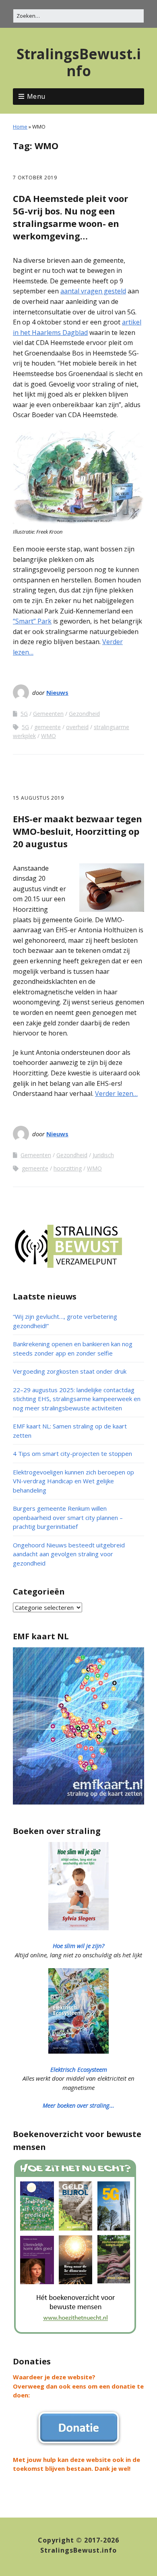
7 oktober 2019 (35, 178)
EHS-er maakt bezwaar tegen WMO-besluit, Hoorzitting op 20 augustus (77, 831)
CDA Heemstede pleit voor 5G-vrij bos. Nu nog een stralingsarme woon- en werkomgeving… (70, 217)
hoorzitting (68, 1168)
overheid (77, 727)
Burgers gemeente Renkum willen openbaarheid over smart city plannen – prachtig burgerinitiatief (68, 1517)
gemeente (48, 727)
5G (24, 714)
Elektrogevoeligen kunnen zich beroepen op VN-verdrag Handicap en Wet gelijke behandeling (73, 1481)
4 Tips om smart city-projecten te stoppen (72, 1453)
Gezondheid (84, 714)
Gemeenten (48, 714)
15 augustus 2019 (38, 798)
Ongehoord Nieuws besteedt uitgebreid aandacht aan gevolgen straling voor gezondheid (69, 1554)
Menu (36, 96)
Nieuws (57, 692)
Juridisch (103, 1155)
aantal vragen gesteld (93, 291)
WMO (49, 736)
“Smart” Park (32, 621)
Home (20, 127)
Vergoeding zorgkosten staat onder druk (70, 1371)
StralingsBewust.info (79, 62)
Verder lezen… (116, 1094)
